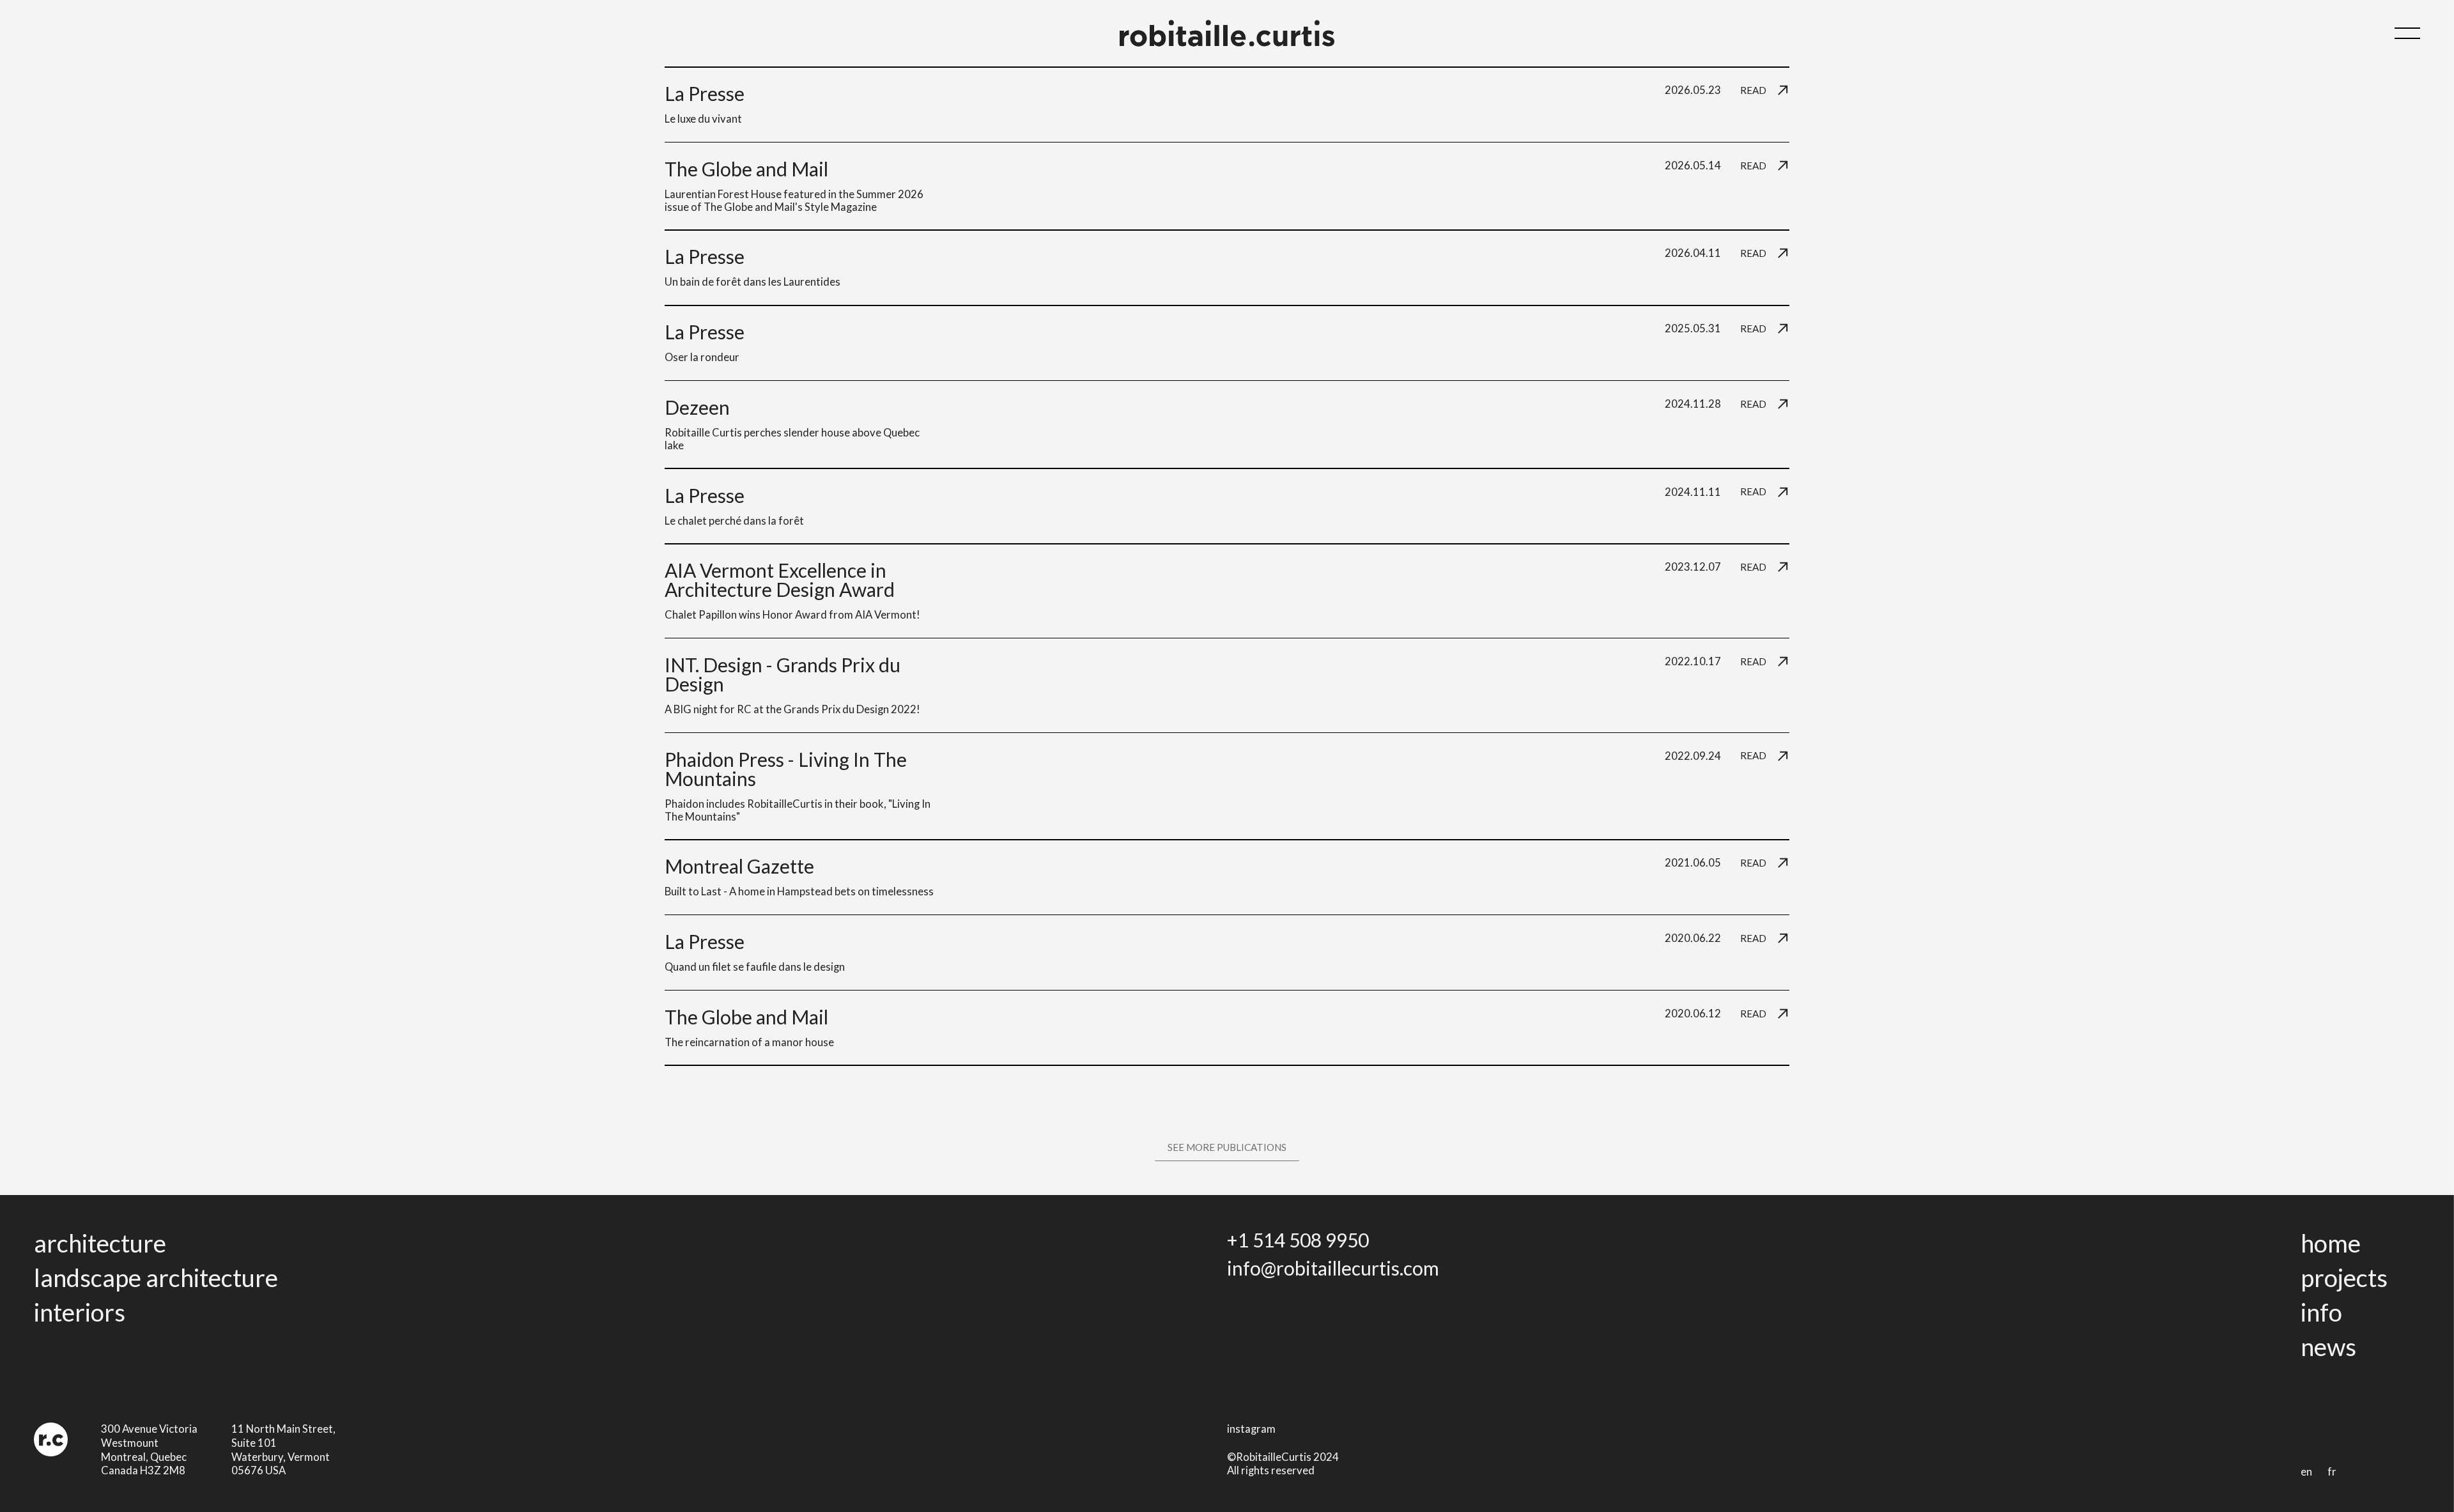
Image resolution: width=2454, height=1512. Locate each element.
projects (2344, 1277)
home (2331, 1243)
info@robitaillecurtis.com (1333, 1268)
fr (2332, 1472)
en (2306, 1472)
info (2321, 1312)
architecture (100, 1243)
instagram (1251, 1429)
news (2328, 1346)
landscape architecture (156, 1277)
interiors (80, 1312)
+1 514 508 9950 (1298, 1240)
